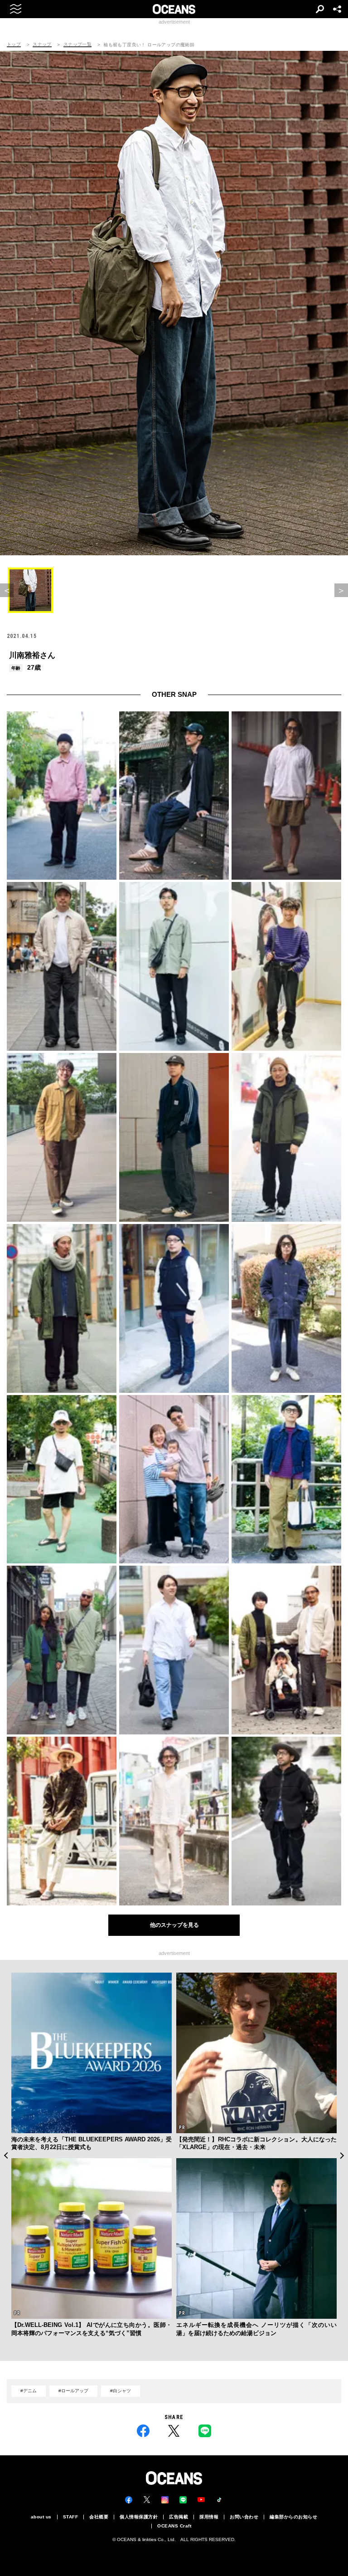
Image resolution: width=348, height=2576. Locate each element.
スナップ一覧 (77, 44)
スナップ (42, 44)
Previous (6, 2155)
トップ (14, 44)
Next (342, 2155)
